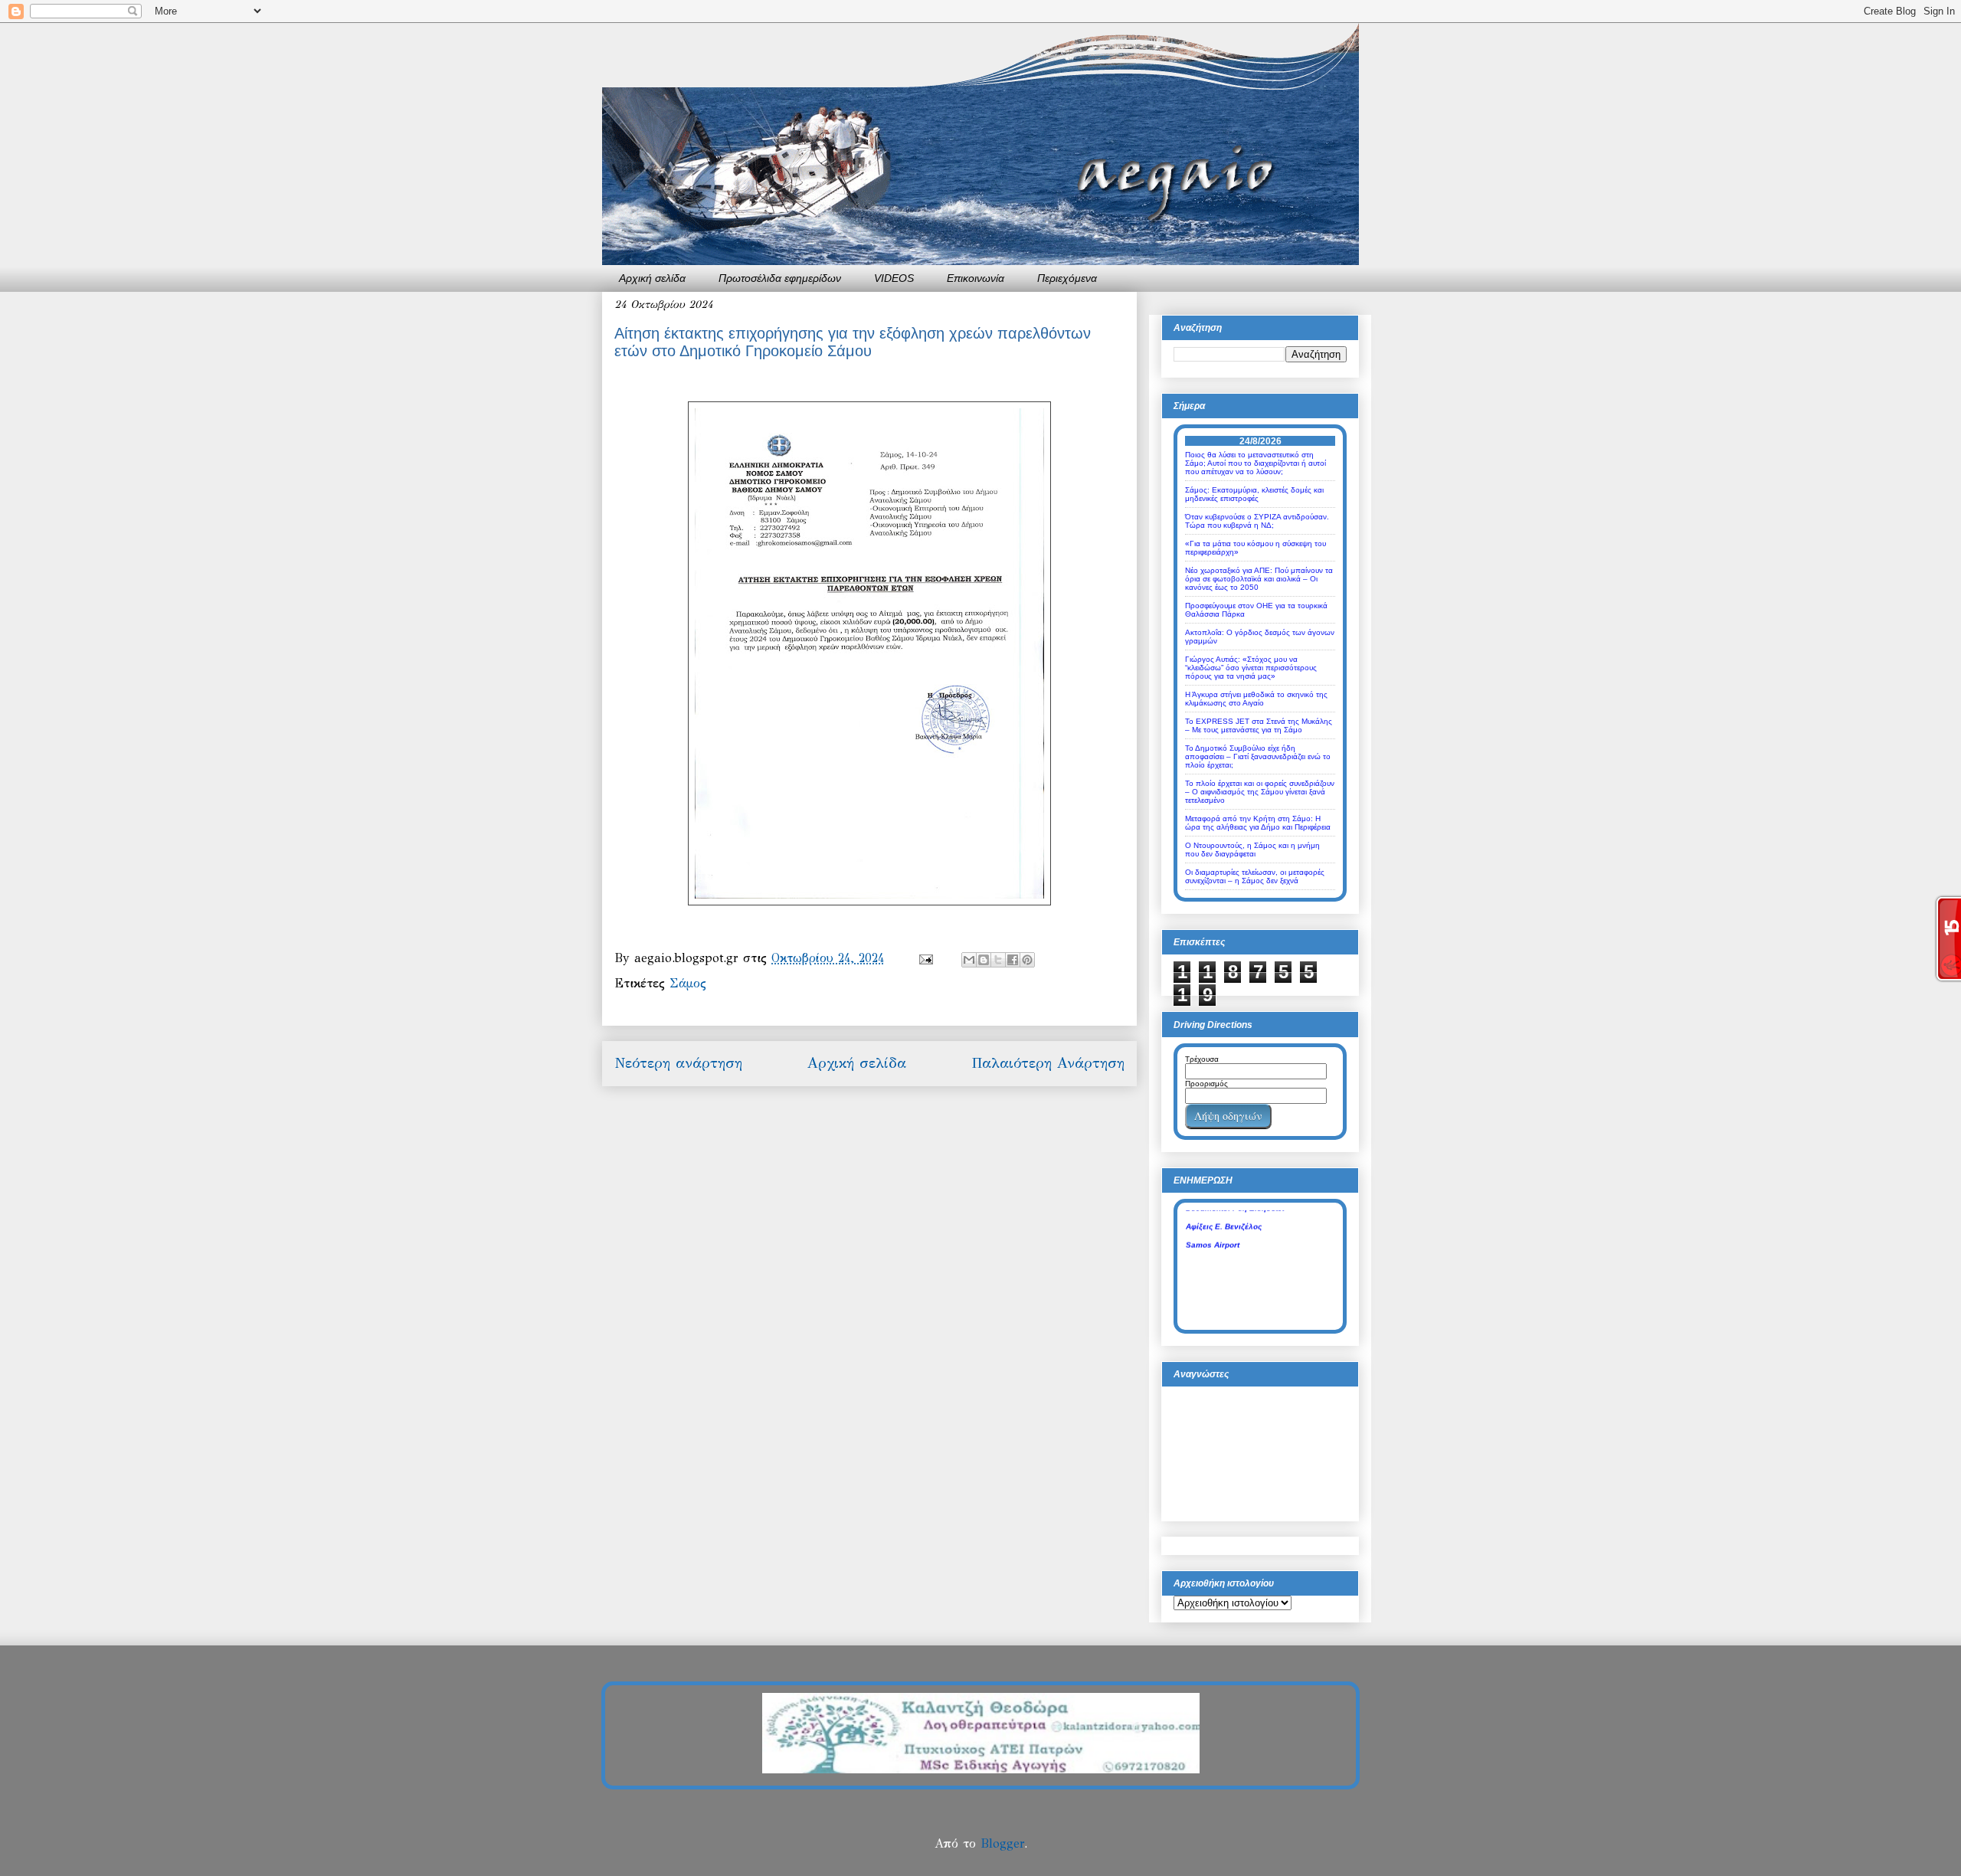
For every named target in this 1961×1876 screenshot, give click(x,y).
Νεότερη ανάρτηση (678, 1063)
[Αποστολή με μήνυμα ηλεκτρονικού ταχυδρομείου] (969, 960)
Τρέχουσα (1202, 1059)
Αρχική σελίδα (652, 278)
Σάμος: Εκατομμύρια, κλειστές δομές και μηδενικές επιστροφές (1254, 494)
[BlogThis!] (984, 960)
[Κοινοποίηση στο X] (998, 960)
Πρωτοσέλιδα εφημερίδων (780, 278)
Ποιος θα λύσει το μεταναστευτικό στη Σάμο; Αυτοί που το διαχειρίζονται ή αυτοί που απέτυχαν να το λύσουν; (1255, 463)
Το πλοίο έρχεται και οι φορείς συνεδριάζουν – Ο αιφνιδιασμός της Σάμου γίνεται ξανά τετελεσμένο (1260, 792)
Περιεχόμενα (1067, 278)
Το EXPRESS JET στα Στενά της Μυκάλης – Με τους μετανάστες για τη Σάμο (1259, 725)
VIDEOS (894, 278)
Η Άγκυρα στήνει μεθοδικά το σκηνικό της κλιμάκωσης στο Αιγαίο (1256, 699)
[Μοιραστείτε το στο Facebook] (1013, 960)
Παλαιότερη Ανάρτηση (1048, 1063)
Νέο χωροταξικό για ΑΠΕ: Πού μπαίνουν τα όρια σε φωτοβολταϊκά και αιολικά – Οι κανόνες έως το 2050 (1259, 579)
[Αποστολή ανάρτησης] (925, 958)
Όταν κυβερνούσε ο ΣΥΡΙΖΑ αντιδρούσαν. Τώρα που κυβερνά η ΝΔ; (1257, 521)
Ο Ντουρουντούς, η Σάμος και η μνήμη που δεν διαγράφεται (1252, 850)
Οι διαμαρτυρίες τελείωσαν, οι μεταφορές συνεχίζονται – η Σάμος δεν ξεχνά (1255, 876)
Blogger (1002, 1843)
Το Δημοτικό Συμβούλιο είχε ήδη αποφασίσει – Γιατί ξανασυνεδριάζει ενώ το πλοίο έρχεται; (1258, 756)
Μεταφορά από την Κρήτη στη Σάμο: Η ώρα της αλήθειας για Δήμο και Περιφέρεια (1258, 823)
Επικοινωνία (976, 278)
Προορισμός (1206, 1084)
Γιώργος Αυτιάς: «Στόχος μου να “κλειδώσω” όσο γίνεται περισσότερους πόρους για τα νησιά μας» (1251, 668)
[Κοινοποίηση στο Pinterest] (1027, 960)
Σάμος (688, 983)
